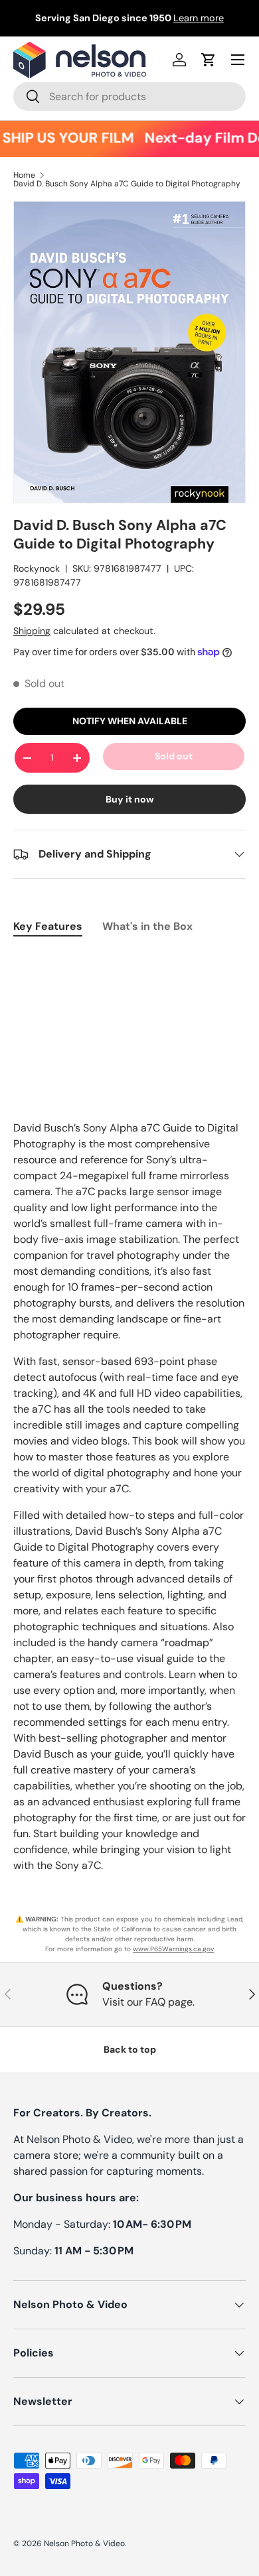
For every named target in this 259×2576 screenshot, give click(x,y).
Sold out (174, 756)
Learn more (199, 18)
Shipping (32, 631)
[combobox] (129, 97)
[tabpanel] (129, 960)
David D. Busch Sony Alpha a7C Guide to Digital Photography (127, 184)
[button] (209, 60)
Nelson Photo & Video (84, 2544)
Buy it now (130, 799)
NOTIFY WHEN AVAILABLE (130, 721)
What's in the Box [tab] (147, 926)
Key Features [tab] (48, 926)
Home (24, 175)
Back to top (130, 2049)
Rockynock (37, 568)
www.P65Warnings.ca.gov (173, 1949)
